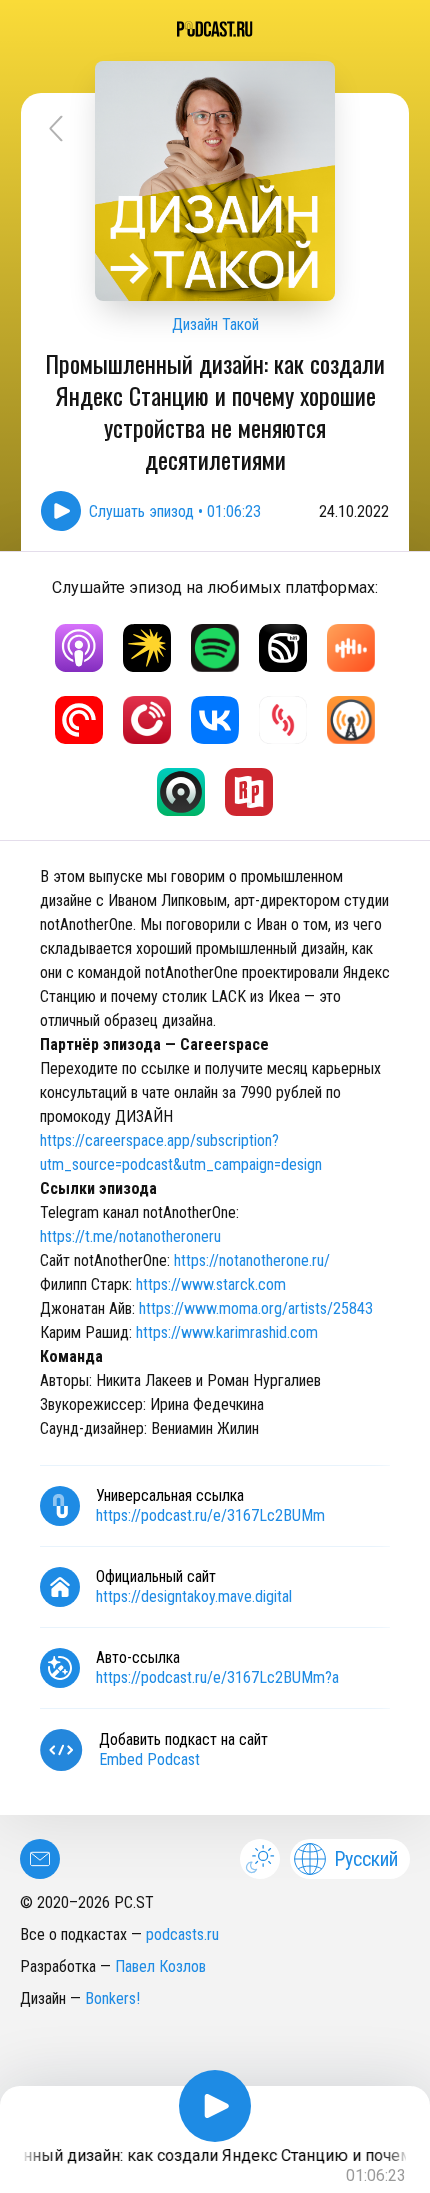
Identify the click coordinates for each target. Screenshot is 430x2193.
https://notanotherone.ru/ (252, 1260)
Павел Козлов (160, 1966)
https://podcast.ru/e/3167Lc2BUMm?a (217, 1677)
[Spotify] (215, 648)
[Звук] (283, 648)
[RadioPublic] (249, 792)
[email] (40, 1859)
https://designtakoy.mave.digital (194, 1596)
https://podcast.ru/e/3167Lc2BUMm (210, 1515)
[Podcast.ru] (215, 29)
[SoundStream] (283, 720)
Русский (366, 1859)
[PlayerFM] (147, 720)
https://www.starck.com (211, 1284)
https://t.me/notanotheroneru (130, 1236)
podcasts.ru (182, 1934)
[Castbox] (351, 648)
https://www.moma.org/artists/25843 (256, 1308)
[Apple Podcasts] (79, 648)
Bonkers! (112, 1998)
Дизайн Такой (215, 324)
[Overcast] (351, 720)
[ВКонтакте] (215, 720)
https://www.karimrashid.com (227, 1332)
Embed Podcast (149, 1759)
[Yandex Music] (147, 648)
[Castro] (181, 792)
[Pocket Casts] (79, 720)
